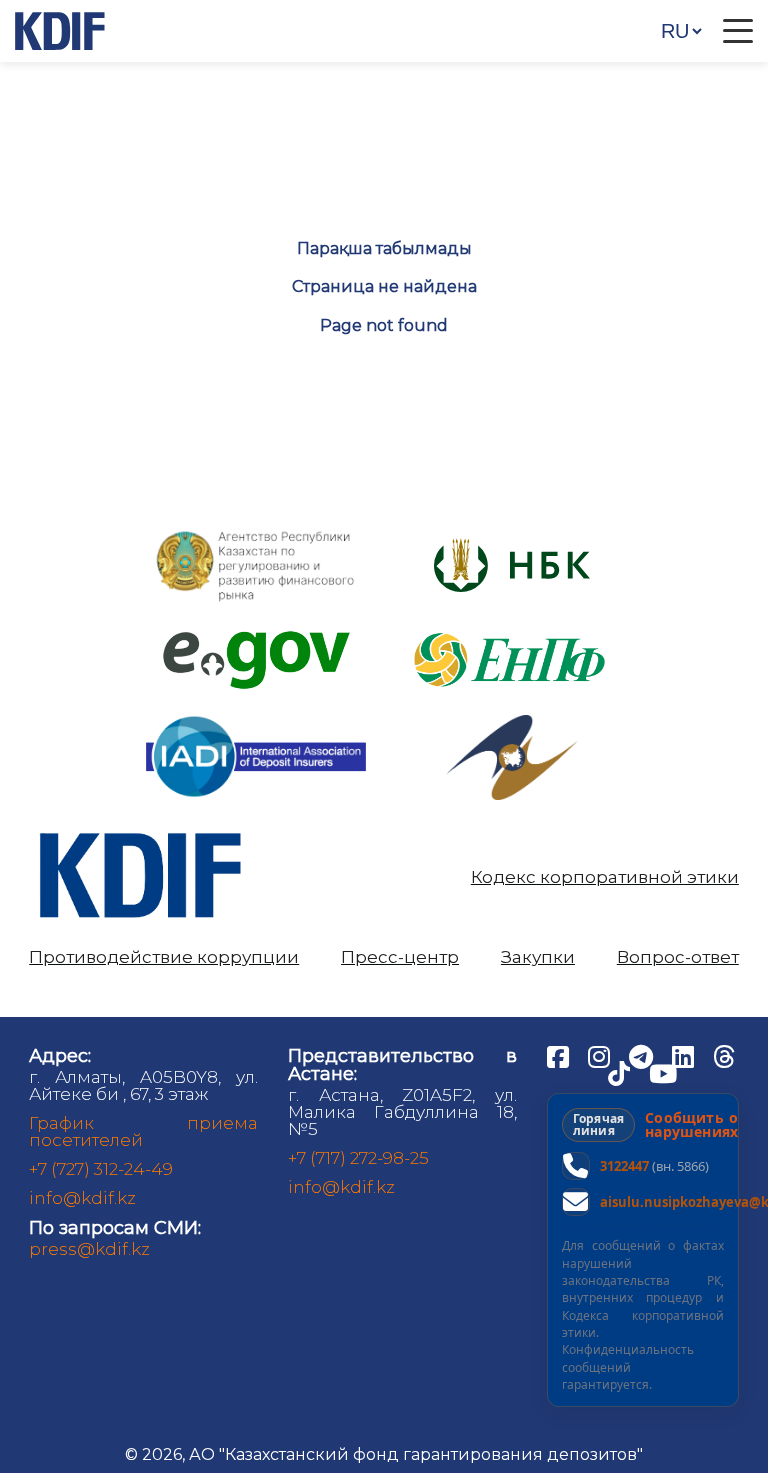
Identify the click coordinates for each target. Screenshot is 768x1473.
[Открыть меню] (738, 31)
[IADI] (256, 714)
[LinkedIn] (685, 1055)
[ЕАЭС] (512, 722)
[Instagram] (601, 1055)
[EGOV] (256, 638)
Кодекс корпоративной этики (605, 877)
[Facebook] (560, 1055)
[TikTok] (621, 1072)
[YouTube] (663, 1072)
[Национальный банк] (256, 535)
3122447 (624, 1166)
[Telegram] (643, 1055)
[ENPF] (512, 626)
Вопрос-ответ (678, 957)
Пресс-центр (400, 957)
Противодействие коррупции (164, 957)
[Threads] (724, 1055)
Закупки (538, 957)
